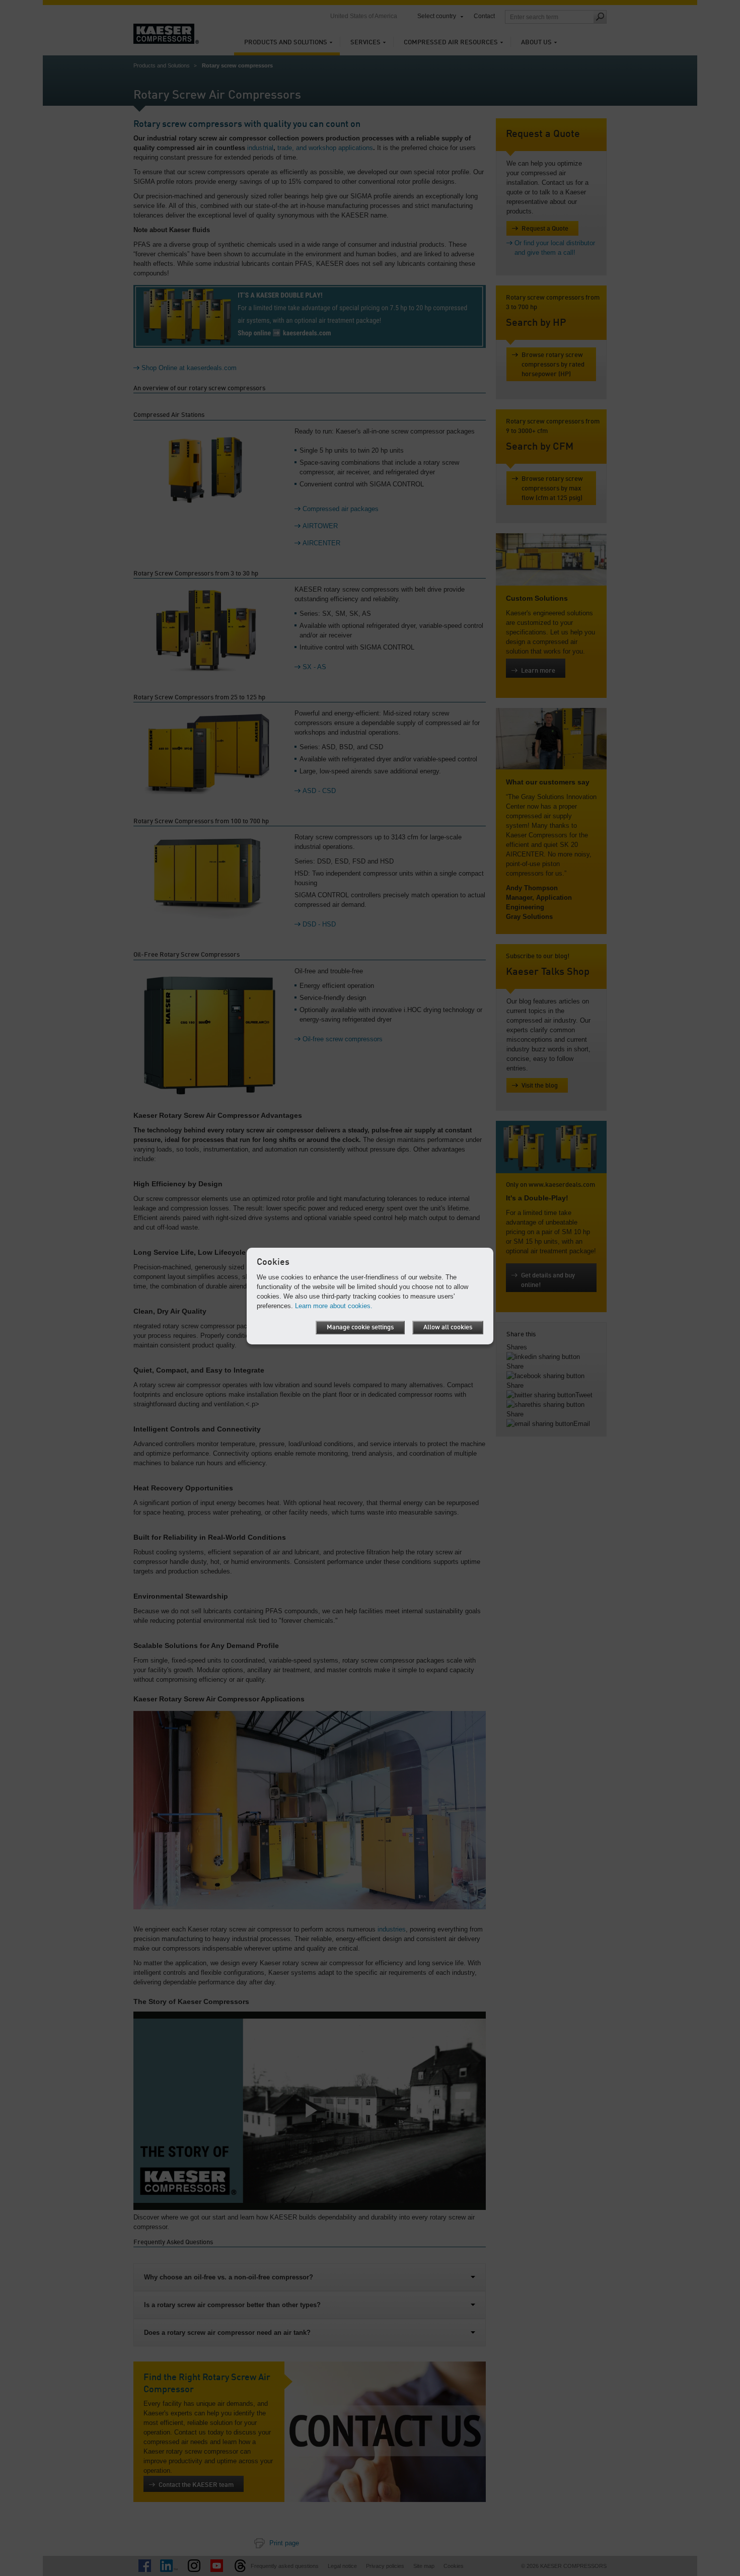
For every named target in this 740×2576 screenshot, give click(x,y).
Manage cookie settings (360, 1328)
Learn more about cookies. (334, 1306)
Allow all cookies (448, 1328)
